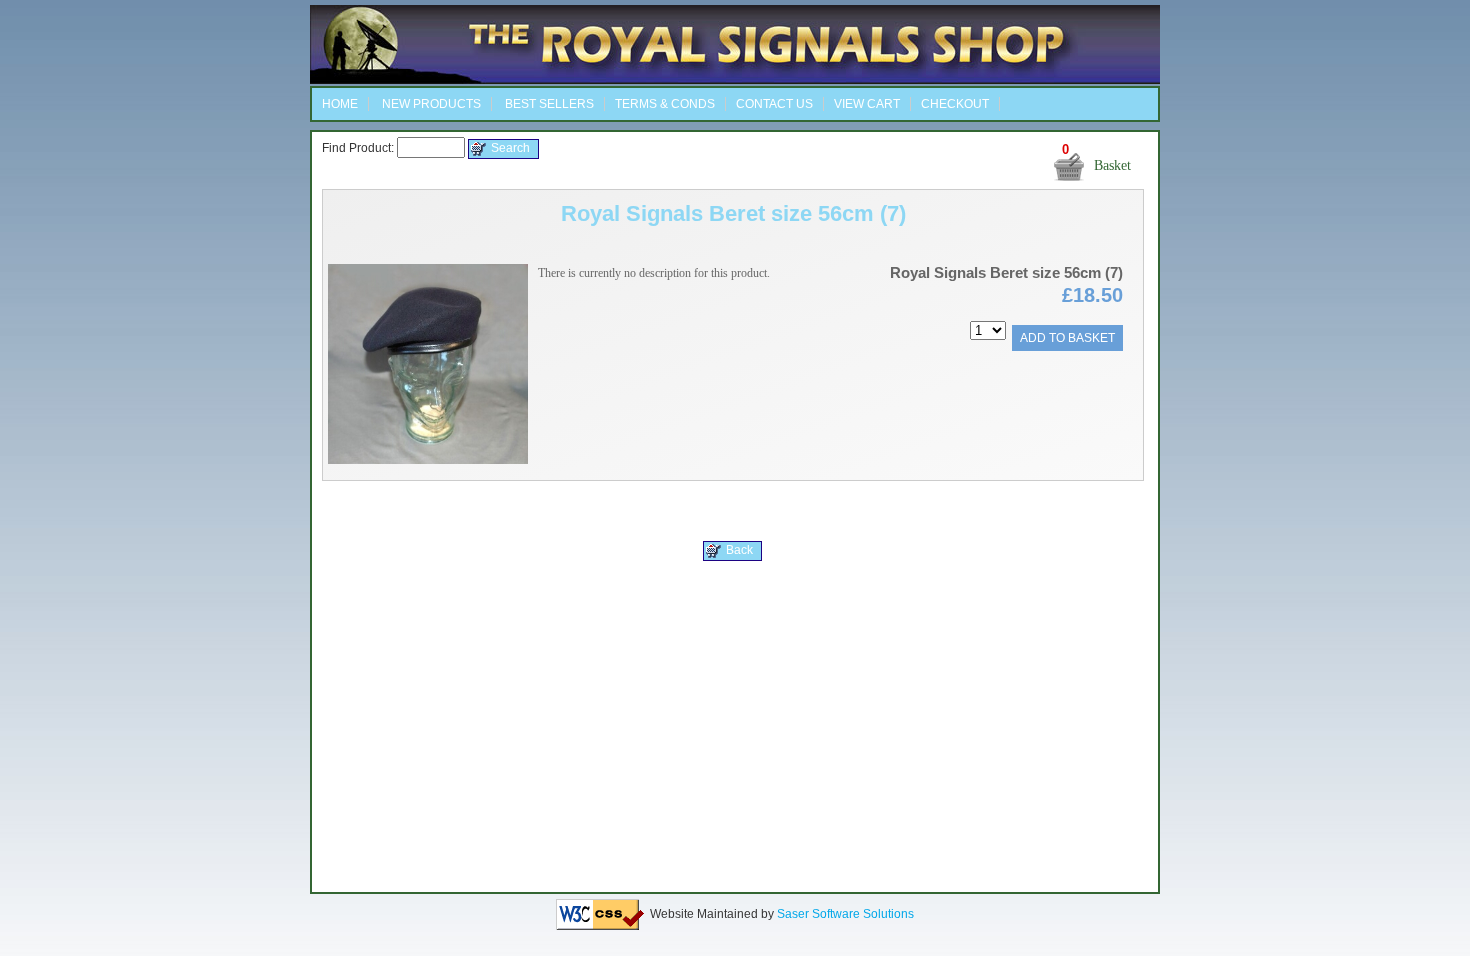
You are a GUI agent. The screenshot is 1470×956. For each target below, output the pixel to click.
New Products (430, 104)
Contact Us (774, 104)
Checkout (955, 104)
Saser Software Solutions (845, 914)
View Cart (867, 104)
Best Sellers (548, 104)
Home (340, 104)
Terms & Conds (665, 104)
